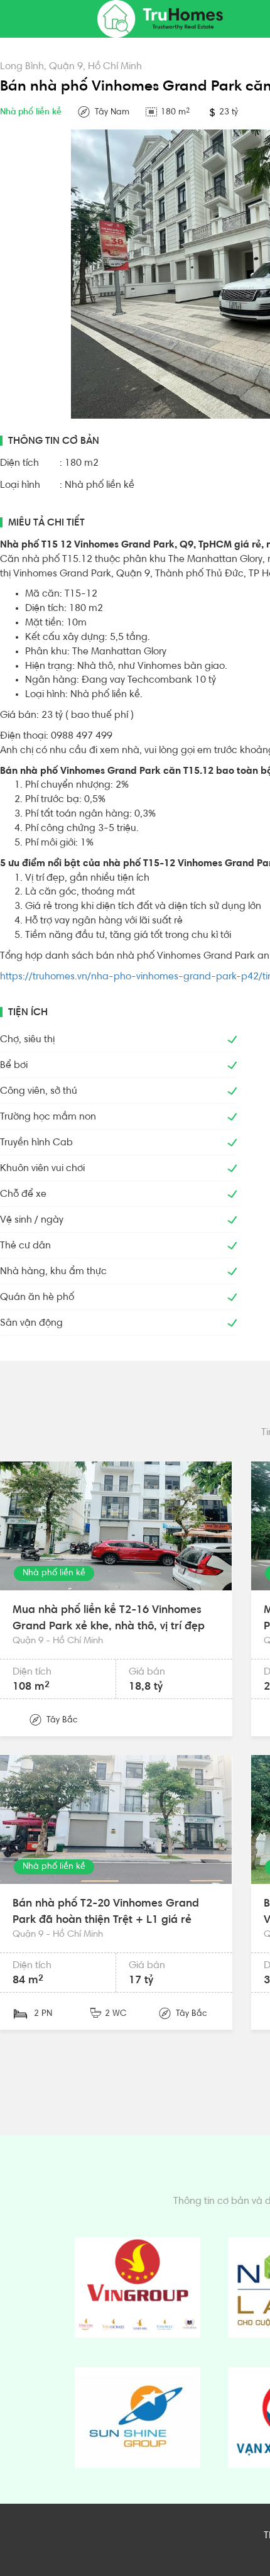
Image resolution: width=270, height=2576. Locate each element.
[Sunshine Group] (138, 2418)
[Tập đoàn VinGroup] (138, 2287)
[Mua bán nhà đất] (160, 19)
